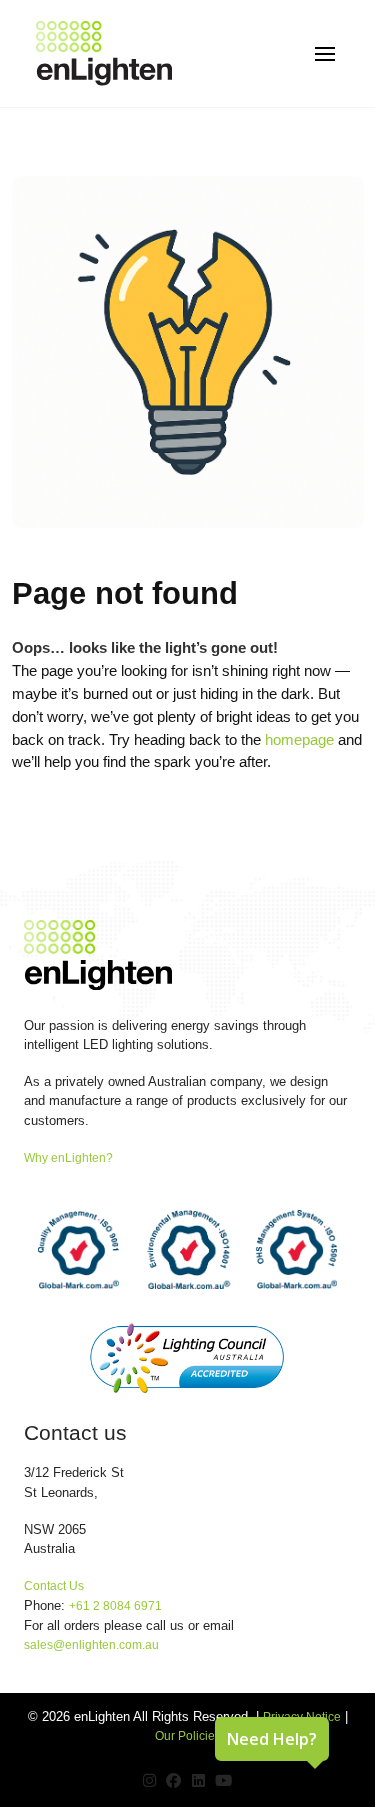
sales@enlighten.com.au (91, 1645)
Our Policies (188, 1736)
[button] (325, 54)
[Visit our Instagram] (149, 1780)
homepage (299, 739)
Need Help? (272, 1739)
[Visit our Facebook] (173, 1780)
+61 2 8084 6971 (115, 1606)
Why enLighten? (68, 1158)
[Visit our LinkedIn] (198, 1780)
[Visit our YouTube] (223, 1780)
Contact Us (54, 1586)
